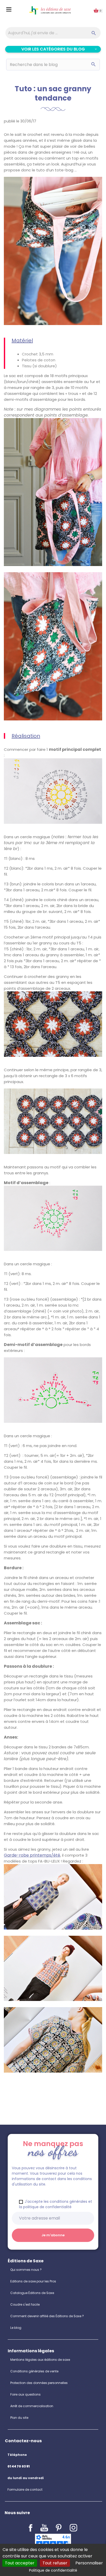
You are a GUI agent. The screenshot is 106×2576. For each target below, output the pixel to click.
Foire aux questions (25, 2394)
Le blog (16, 2328)
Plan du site (19, 2418)
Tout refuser (55, 2563)
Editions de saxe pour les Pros (33, 2281)
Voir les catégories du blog (53, 49)
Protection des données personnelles (39, 2383)
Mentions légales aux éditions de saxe (40, 2360)
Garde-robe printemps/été (32, 1855)
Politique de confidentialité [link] (53, 2570)
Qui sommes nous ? (26, 2270)
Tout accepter (20, 2563)
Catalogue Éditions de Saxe (32, 2293)
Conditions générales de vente (34, 2371)
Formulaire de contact (25, 2490)
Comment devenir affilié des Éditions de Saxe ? (47, 2316)
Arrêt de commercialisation (32, 2406)
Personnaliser (89, 2563)
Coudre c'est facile (25, 2304)
